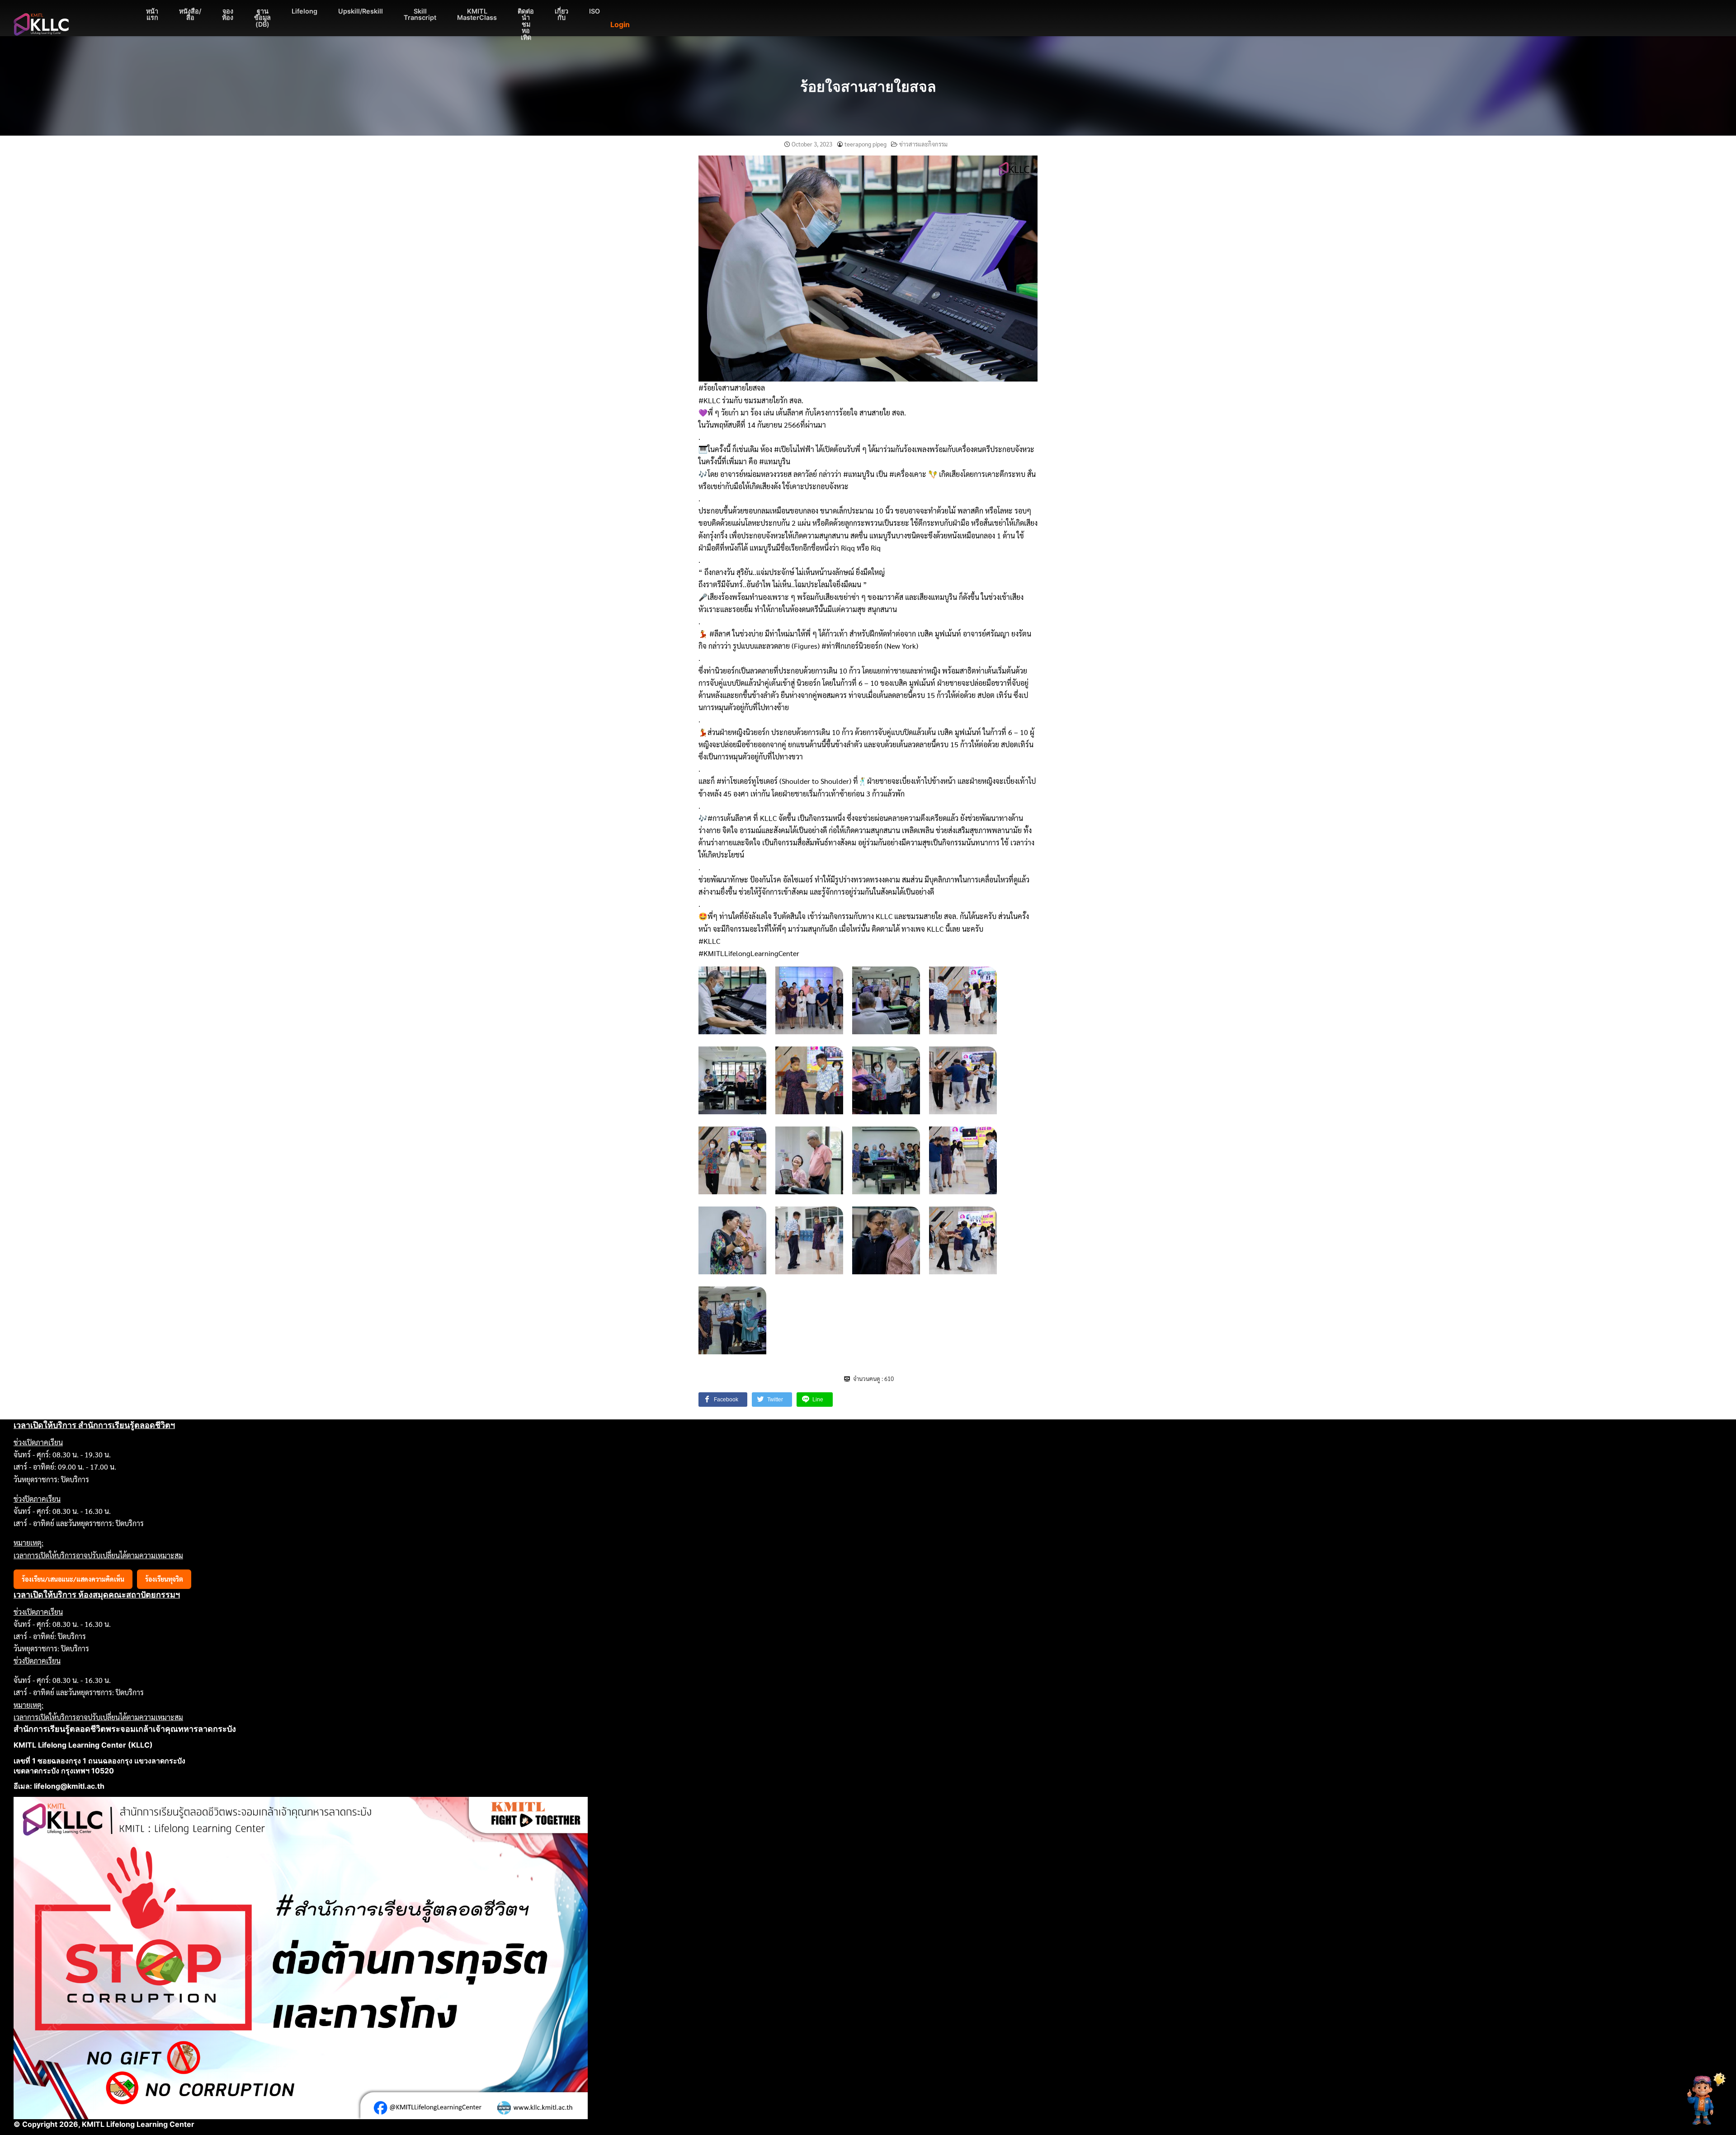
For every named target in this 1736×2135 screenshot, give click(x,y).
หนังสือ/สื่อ (190, 14)
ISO (594, 11)
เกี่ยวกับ (561, 14)
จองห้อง (228, 14)
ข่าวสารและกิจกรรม (923, 144)
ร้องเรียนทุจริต (164, 1579)
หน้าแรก (152, 14)
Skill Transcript (420, 14)
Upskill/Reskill (361, 11)
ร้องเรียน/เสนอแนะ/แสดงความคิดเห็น (73, 1579)
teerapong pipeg (866, 144)
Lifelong (304, 11)
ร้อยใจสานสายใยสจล (868, 87)
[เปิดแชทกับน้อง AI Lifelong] (1703, 2100)
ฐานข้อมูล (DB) (262, 18)
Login (620, 24)
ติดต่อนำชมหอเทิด (526, 24)
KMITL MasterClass (477, 14)
